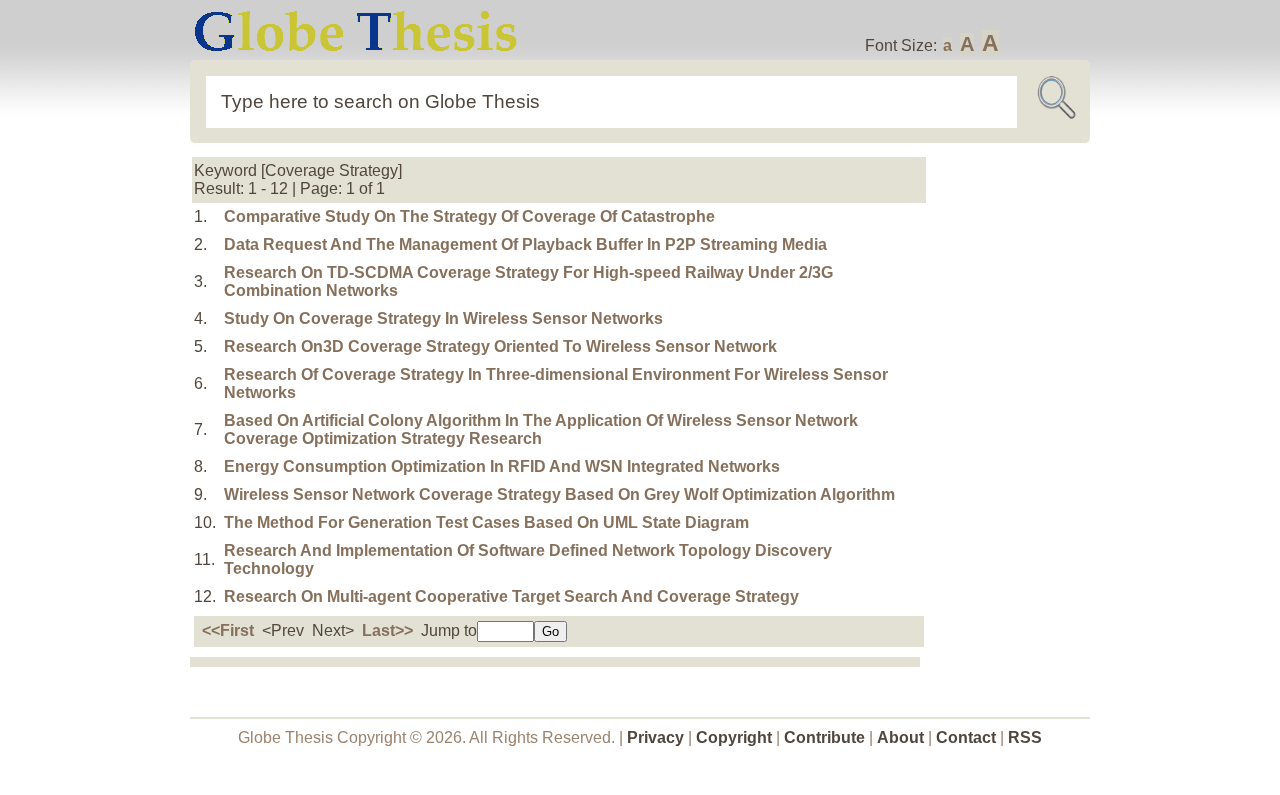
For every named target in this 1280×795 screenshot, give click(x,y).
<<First (228, 630)
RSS (1025, 737)
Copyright (734, 737)
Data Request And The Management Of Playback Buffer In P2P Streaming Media (525, 244)
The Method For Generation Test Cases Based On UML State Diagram (486, 522)
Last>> (387, 630)
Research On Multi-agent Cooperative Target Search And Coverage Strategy (511, 596)
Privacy (655, 737)
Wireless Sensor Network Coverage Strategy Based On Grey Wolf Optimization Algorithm (559, 494)
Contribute (824, 737)
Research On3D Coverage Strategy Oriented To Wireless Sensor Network (500, 346)
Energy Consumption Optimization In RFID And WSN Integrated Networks (502, 466)
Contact (968, 737)
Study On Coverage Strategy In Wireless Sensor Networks (443, 318)
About (900, 737)
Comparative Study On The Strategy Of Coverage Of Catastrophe (469, 216)
